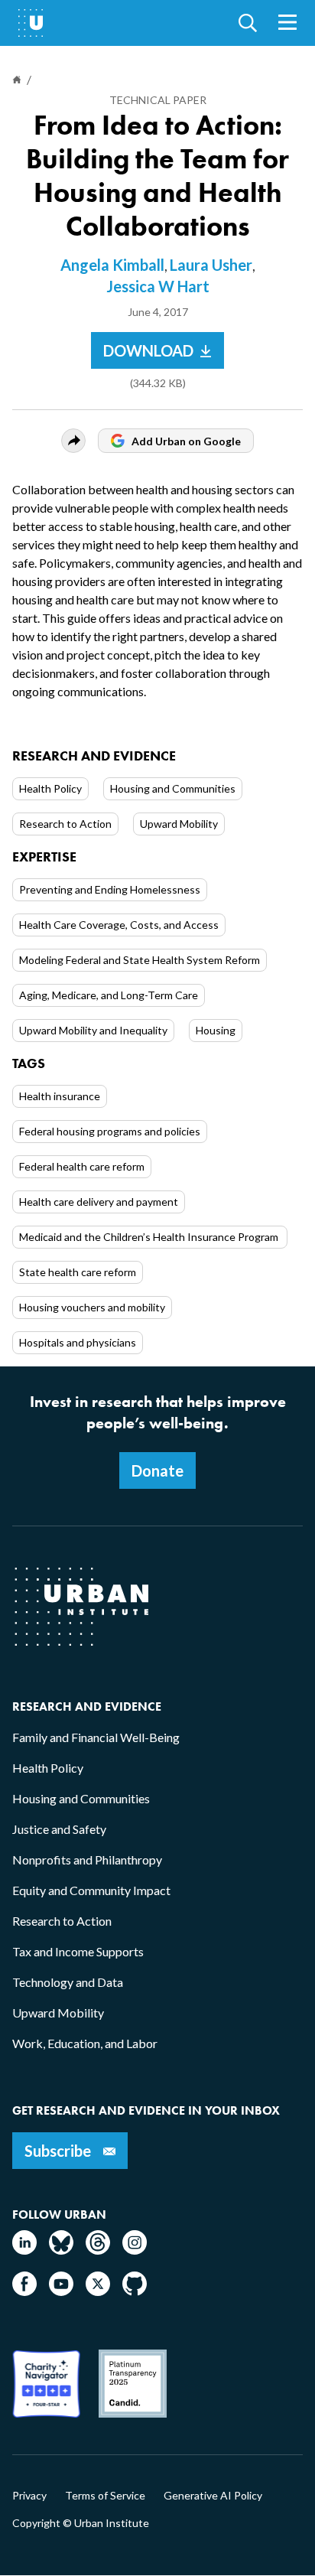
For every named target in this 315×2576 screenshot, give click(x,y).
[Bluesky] (61, 2250)
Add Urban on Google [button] (186, 441)
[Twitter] (98, 2291)
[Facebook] (24, 2291)
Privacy (29, 2496)
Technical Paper (158, 100)
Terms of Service (105, 2496)
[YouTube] (61, 2291)
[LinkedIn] (24, 2250)
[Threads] (98, 2250)
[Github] (135, 2291)
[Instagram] (135, 2250)
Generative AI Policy (213, 2496)
